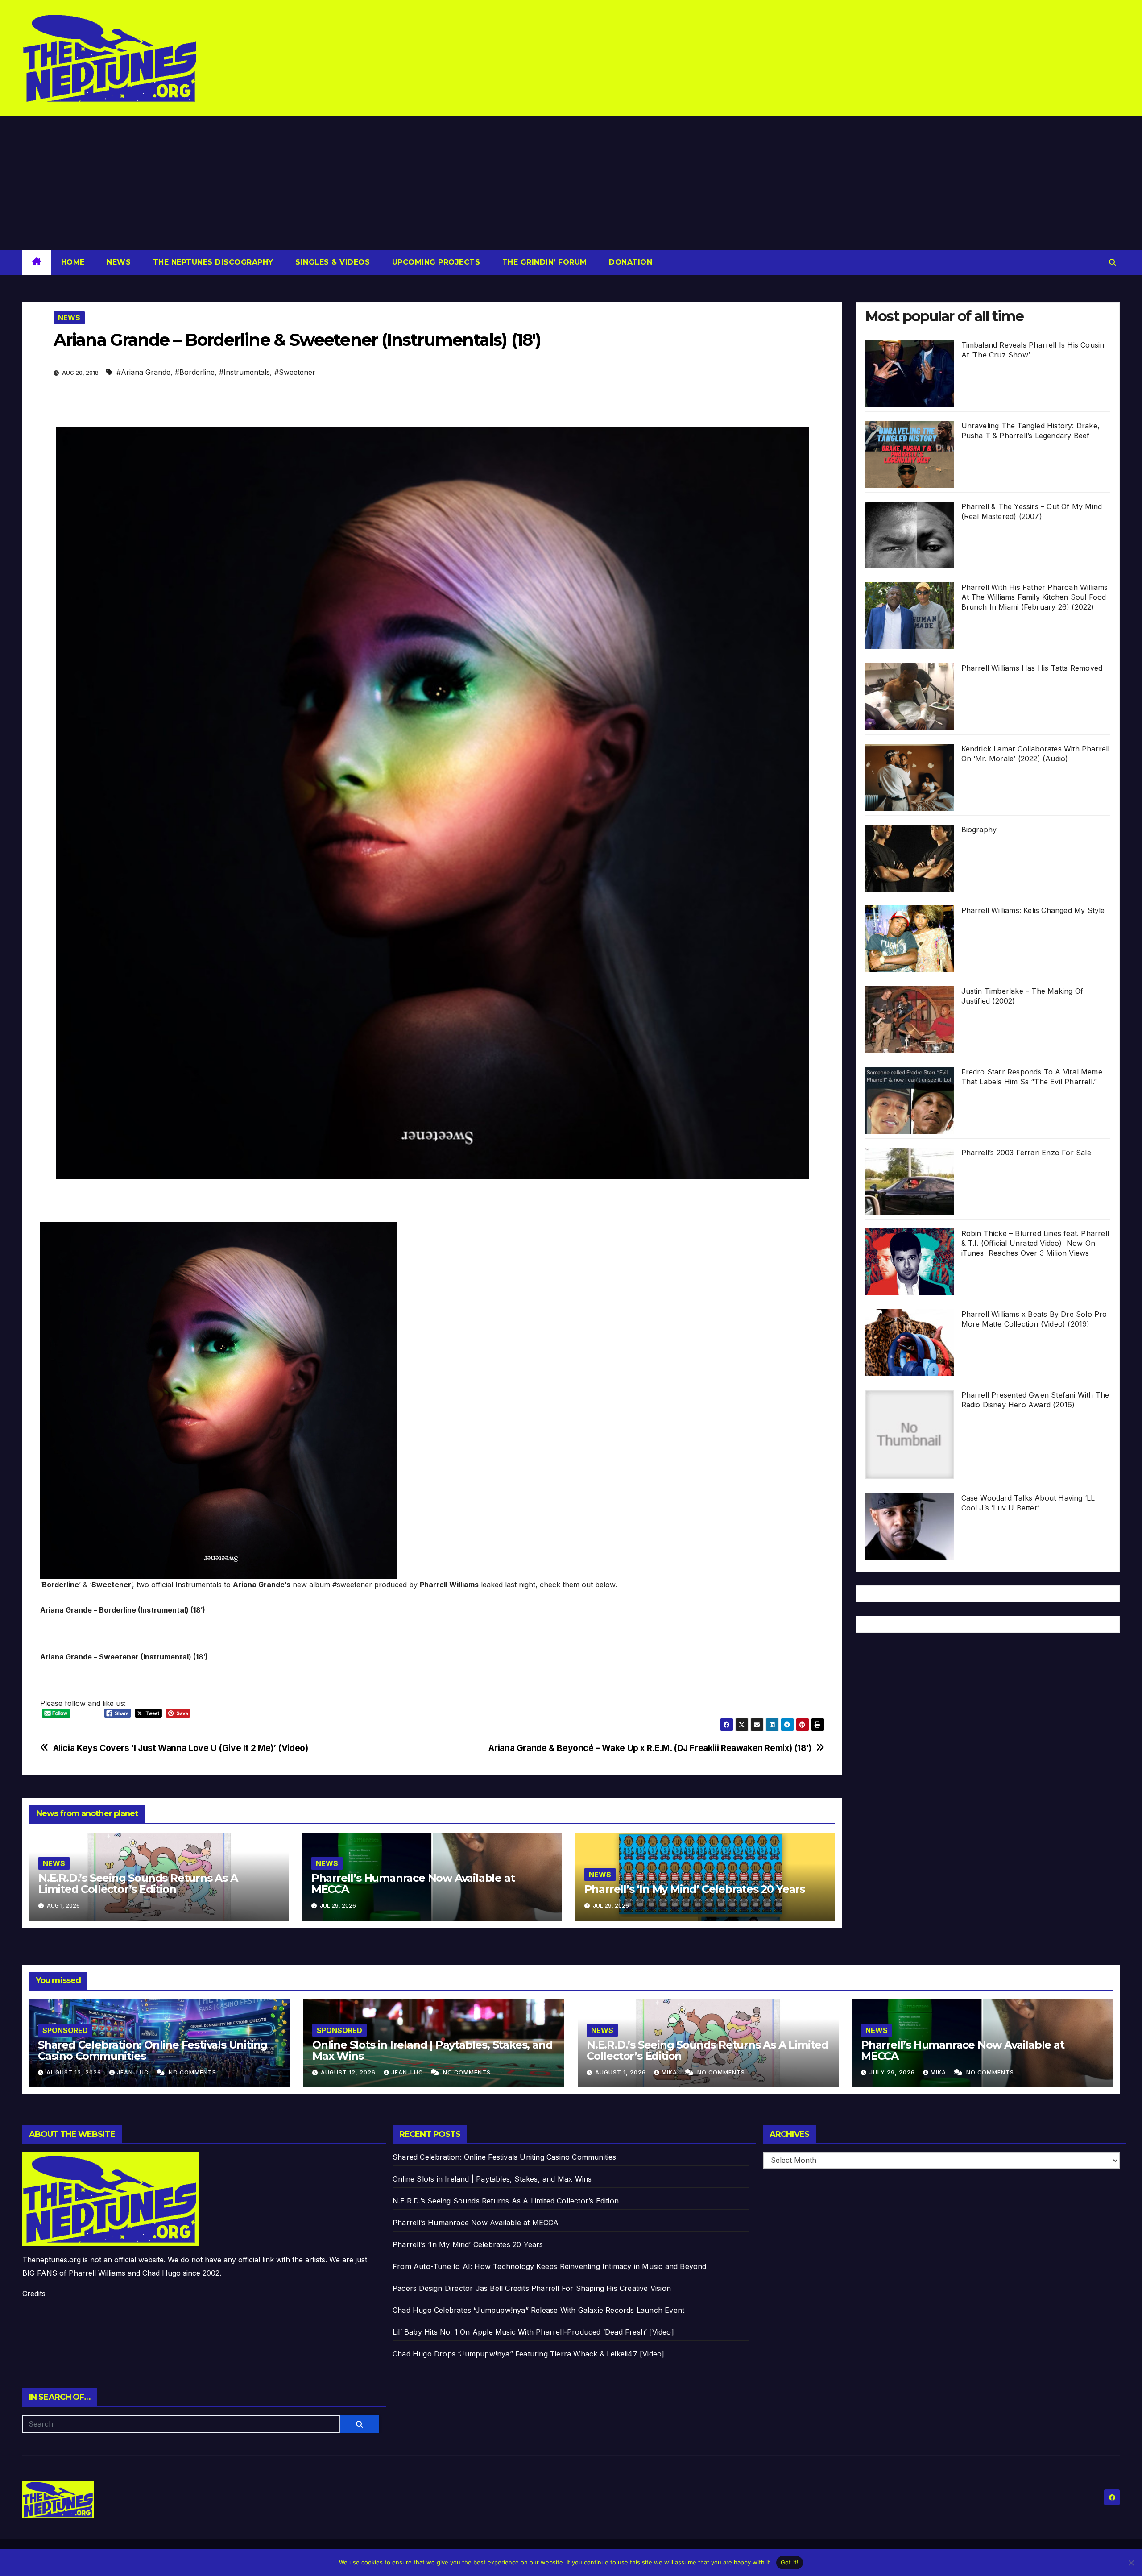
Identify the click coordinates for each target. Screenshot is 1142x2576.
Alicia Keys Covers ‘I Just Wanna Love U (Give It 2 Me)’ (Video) (181, 1748)
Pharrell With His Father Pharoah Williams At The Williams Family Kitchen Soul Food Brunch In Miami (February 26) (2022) (1035, 597)
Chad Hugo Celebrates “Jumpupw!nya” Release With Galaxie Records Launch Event (538, 2310)
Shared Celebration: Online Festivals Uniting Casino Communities (153, 2050)
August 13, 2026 (75, 2072)
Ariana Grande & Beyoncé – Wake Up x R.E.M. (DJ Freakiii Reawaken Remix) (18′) (650, 1748)
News (118, 262)
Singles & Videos (332, 262)
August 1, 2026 (621, 2072)
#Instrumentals (244, 372)
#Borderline (195, 372)
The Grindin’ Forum (543, 262)
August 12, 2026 (349, 2072)
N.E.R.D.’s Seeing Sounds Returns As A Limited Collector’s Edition (138, 1883)
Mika (670, 2072)
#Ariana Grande (143, 372)
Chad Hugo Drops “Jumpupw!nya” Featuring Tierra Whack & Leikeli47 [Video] (528, 2354)
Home (73, 262)
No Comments (192, 2072)
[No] (1131, 2563)
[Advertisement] (571, 183)
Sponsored (65, 2030)
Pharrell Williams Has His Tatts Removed (1032, 668)
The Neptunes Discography (212, 262)
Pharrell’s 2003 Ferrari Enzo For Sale (1026, 1153)
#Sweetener (295, 372)
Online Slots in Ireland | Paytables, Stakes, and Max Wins (432, 2050)
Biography (979, 830)
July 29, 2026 (893, 2072)
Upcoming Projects (435, 262)
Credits (34, 2294)
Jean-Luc (134, 2072)
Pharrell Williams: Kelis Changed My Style (1033, 910)
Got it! (790, 2562)
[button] (1113, 262)
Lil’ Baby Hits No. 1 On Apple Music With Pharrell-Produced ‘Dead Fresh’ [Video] (533, 2332)
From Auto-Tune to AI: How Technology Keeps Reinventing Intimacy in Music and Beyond (550, 2266)
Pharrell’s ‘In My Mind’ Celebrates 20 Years (695, 1889)
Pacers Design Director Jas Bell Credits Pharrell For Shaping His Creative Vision (532, 2288)
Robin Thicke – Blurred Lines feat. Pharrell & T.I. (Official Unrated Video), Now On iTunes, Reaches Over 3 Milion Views (1035, 1243)
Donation (630, 262)
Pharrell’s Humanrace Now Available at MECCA (413, 1883)
